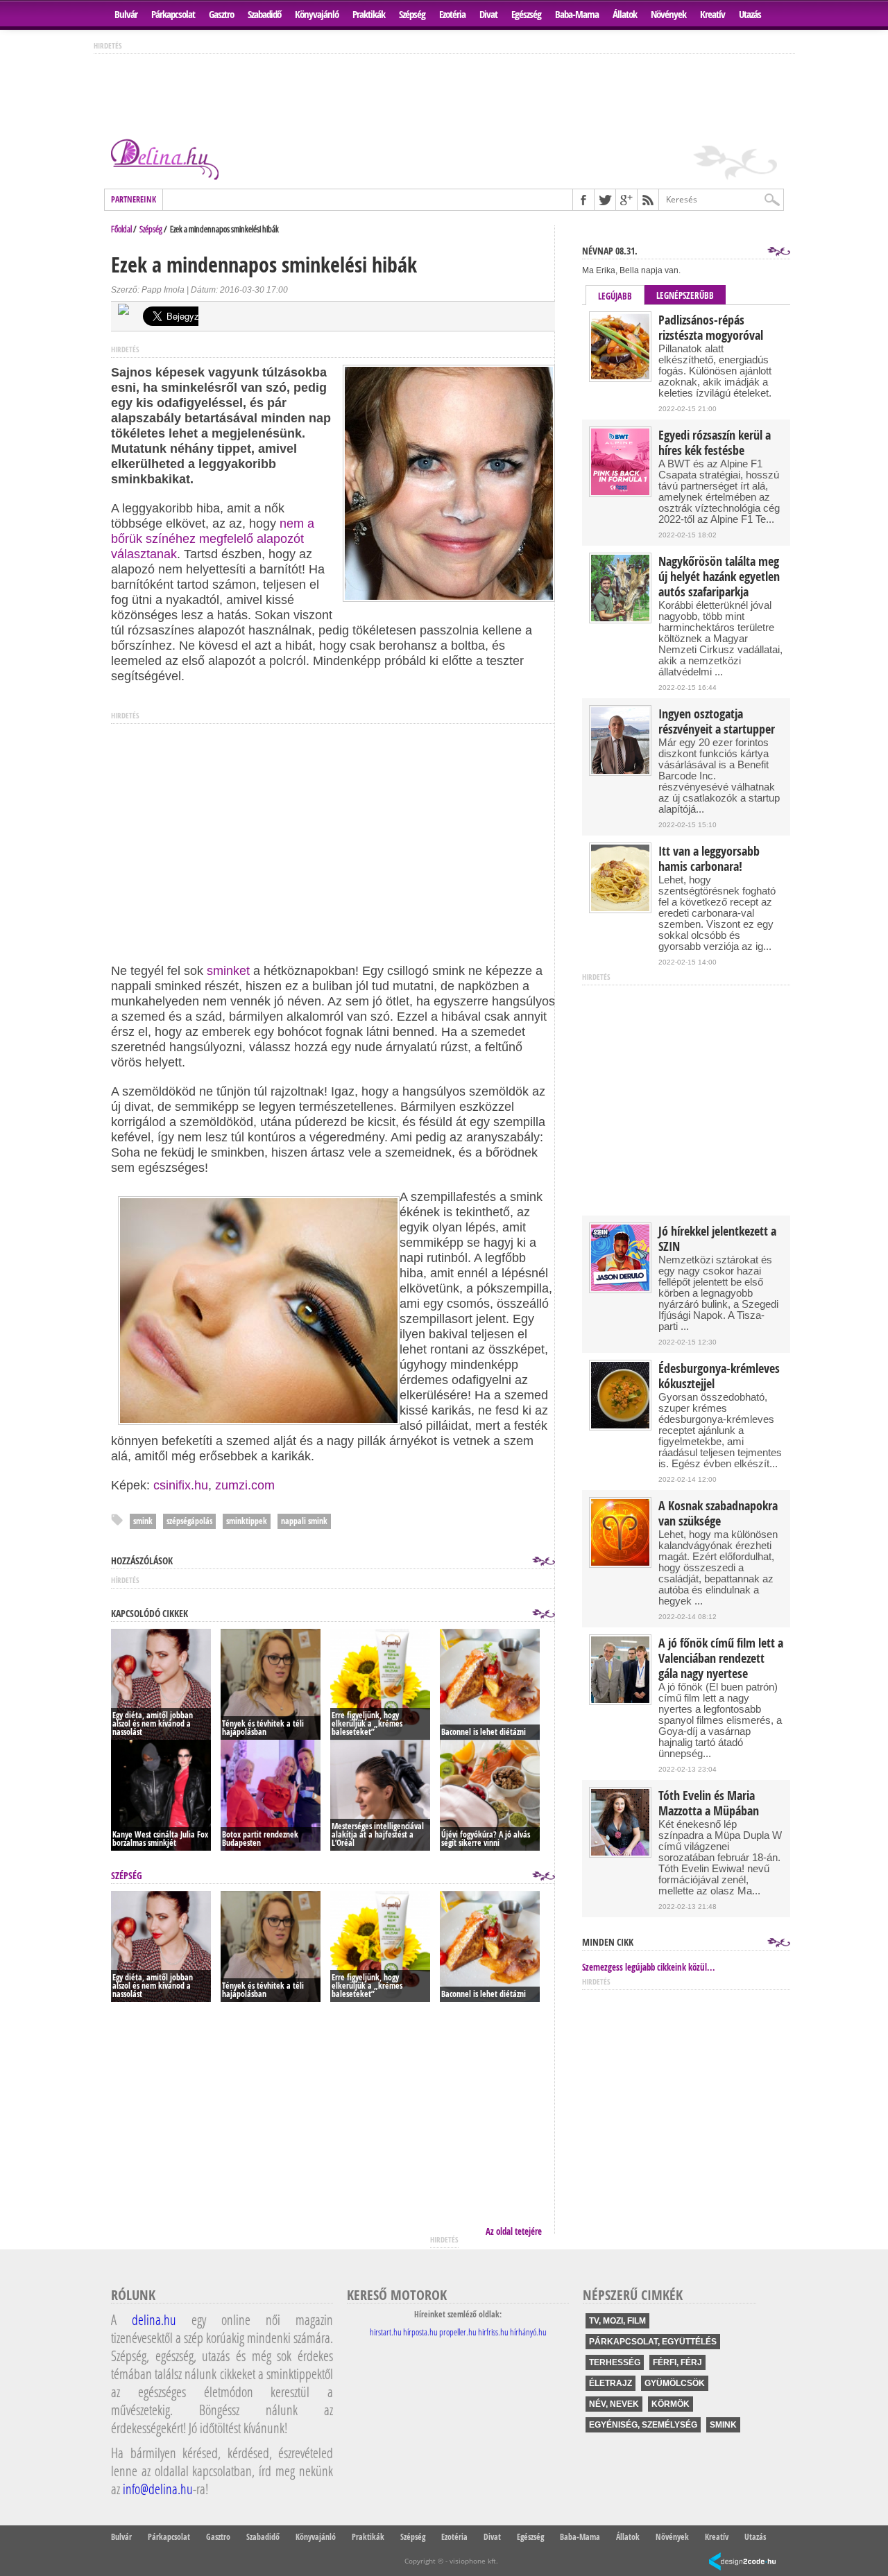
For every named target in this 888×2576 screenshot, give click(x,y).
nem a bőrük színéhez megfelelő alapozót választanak (213, 539)
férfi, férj (677, 2362)
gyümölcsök (675, 2383)
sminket (228, 971)
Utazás (750, 14)
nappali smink (304, 1521)
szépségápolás (189, 1521)
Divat (488, 14)
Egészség (526, 14)
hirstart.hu (386, 2332)
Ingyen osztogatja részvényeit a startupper (717, 722)
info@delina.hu (158, 2489)
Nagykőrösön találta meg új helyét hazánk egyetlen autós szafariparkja (719, 577)
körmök (671, 2404)
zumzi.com (245, 1485)
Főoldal (121, 229)
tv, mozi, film (617, 2321)
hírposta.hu (420, 2332)
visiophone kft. (474, 2561)
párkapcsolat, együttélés (653, 2342)
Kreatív (712, 14)
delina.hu (154, 2319)
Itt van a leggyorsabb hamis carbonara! (709, 859)
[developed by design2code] (742, 2562)
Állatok (625, 14)
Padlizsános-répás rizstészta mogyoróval (711, 328)
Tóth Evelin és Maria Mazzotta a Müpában (709, 1804)
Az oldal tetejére (514, 2231)
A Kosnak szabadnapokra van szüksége (718, 1514)
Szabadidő (264, 14)
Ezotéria (452, 14)
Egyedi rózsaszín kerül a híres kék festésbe (715, 443)
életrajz (610, 2383)
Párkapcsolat (173, 14)
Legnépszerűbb (685, 295)
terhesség (615, 2362)
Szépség (412, 14)
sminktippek (247, 1521)
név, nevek (614, 2404)
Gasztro (221, 14)
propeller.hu (458, 2332)
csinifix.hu (181, 1485)
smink (143, 1521)
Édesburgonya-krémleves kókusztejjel (719, 1376)
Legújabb (615, 296)
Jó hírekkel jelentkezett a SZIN (717, 1239)
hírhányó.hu (528, 2332)
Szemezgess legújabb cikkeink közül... (649, 1967)
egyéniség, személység (643, 2425)
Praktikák (369, 14)
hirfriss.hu (493, 2332)
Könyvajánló (317, 14)
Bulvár (126, 14)
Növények (668, 14)
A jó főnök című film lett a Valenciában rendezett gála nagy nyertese (721, 1659)
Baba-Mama (577, 14)
